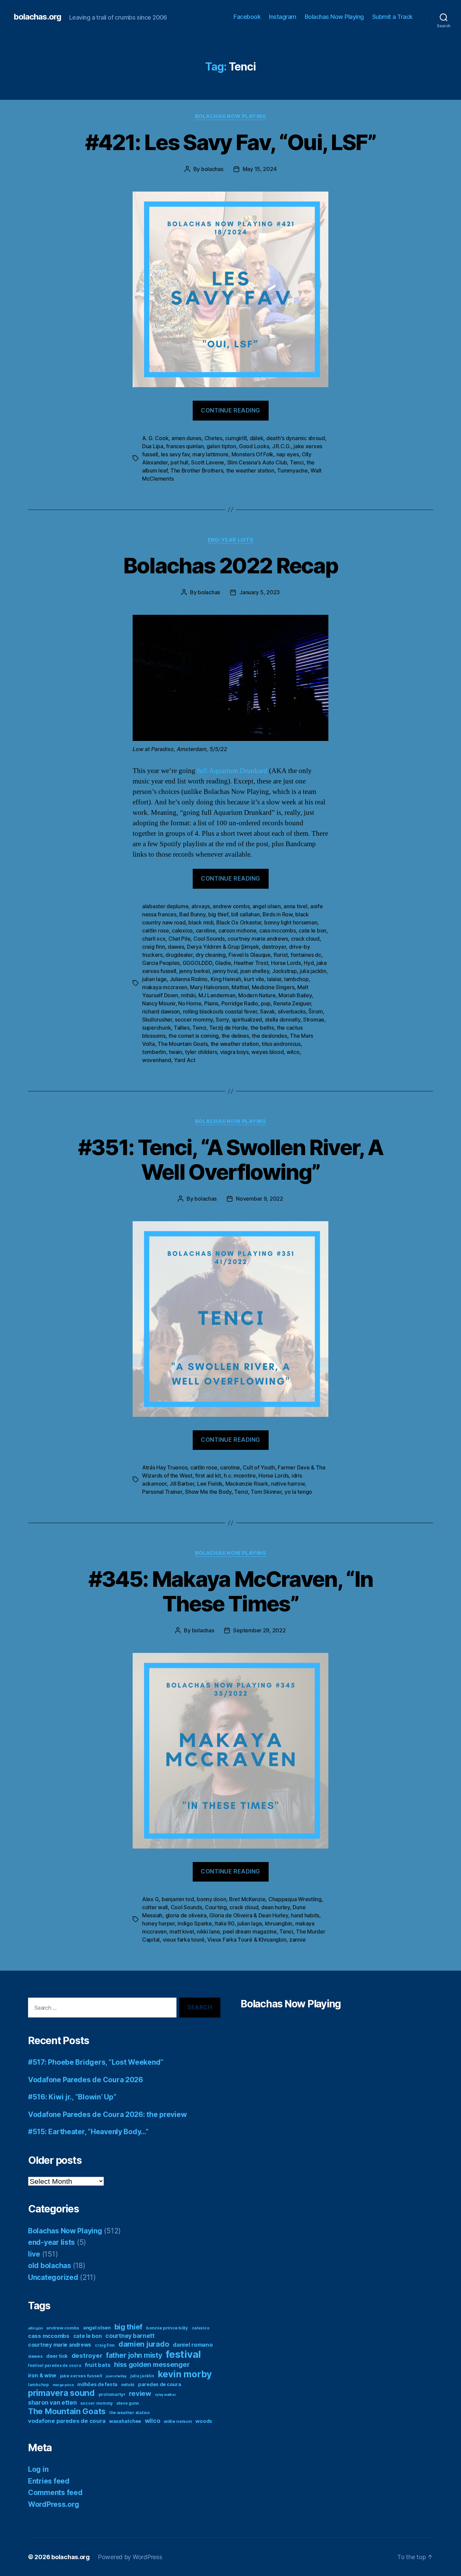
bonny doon (211, 1899)
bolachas (212, 169)
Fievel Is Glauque (249, 955)
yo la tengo (298, 1492)
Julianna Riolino (189, 979)
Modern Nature (257, 995)
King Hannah (226, 979)
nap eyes (288, 454)
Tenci (297, 462)
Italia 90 (225, 1923)
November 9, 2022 (260, 1199)
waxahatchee (125, 2421)
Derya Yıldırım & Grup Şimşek (223, 947)
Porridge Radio (240, 1003)
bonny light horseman (291, 922)
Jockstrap (284, 971)
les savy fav (175, 454)
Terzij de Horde (228, 1028)
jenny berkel (195, 971)
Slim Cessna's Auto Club (257, 462)
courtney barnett (130, 2336)
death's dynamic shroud (296, 438)
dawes (176, 947)
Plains (211, 1003)
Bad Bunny (192, 914)
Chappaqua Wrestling (295, 1899)
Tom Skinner (266, 1492)
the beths (262, 1028)
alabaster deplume (165, 906)
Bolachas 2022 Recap (231, 565)
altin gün (35, 2328)
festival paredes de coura (55, 2365)
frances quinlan (185, 446)
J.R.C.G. (281, 446)
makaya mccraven (165, 987)
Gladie (223, 963)
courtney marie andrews (258, 939)
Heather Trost (251, 963)
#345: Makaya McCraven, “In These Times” (231, 1591)
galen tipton (221, 446)
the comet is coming (194, 1036)
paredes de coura (160, 2384)
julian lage (154, 979)
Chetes (213, 438)
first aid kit (208, 1476)
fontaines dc (306, 955)
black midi (201, 922)
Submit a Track (392, 17)
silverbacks (292, 1011)
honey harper (158, 1923)
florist (280, 955)
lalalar (274, 979)
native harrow (288, 1484)
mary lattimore (210, 454)
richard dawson (161, 1011)
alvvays (201, 906)
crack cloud (305, 939)
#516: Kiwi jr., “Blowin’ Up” (72, 2097)
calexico (182, 931)
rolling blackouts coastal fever (220, 1011)
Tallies (182, 1028)
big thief (218, 914)
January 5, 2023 (260, 592)
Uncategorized (53, 2277)
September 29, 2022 (259, 1630)
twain (175, 1052)
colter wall (155, 1907)
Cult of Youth (259, 1467)
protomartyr (112, 2394)
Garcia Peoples (161, 963)
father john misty (134, 2355)
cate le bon (313, 931)
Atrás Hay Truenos (165, 1467)
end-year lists (231, 540)
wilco (293, 1052)
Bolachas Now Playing (334, 17)
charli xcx (154, 939)
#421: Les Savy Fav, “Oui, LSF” (231, 142)
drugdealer (179, 955)
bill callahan (246, 914)
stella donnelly (283, 1020)
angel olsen (267, 906)
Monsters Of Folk (253, 454)
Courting (216, 1907)
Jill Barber (182, 1484)
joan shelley (255, 971)
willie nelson (178, 2421)
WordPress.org (54, 2504)
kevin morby (185, 2374)
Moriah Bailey (295, 995)
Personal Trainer (162, 1492)
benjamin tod (178, 1899)
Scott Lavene (208, 462)
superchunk (156, 1028)
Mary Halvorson (209, 987)
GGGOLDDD (197, 963)
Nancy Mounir (159, 1003)
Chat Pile (180, 939)
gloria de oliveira (186, 1915)
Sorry (222, 1020)
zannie (297, 1940)
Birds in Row (278, 914)
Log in (38, 2469)
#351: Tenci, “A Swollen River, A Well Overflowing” (231, 1160)
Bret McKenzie (247, 1899)
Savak (267, 1011)
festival (183, 2354)
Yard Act (185, 1060)
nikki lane (208, 1931)
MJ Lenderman (217, 995)
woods (204, 2421)
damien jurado (144, 2344)
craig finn (153, 947)
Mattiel (240, 987)
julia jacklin (313, 971)
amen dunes (186, 438)
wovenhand (157, 1060)
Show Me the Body (208, 1492)
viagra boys (234, 1052)
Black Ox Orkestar (239, 922)
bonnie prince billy (167, 2328)
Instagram (283, 17)
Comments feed (55, 2493)
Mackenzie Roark (247, 1484)
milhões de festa (97, 2384)
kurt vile (254, 979)
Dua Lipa (153, 446)
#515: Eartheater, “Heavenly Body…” (88, 2132)
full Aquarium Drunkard (232, 771)
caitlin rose (156, 931)
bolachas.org (37, 17)
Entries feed (49, 2481)
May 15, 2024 (260, 169)
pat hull (179, 462)
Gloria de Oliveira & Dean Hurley (249, 1915)
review (140, 2394)
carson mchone (237, 931)
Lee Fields (210, 1484)
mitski (188, 995)
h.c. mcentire (240, 1476)
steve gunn (128, 2403)
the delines (235, 1036)
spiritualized (247, 1020)
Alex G (150, 1899)
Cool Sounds (209, 939)
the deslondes (269, 1036)
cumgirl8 (236, 438)
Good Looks (254, 446)
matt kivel (182, 1931)
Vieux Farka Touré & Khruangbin (247, 1940)
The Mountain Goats (183, 1044)
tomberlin (154, 1052)
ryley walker (166, 2395)
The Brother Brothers (197, 470)
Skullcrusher (157, 1020)
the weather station (250, 470)
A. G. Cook (155, 438)
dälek (257, 438)
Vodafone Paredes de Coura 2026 (86, 2080)
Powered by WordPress (130, 2557)
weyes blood (267, 1052)
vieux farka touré (184, 1940)
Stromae (314, 1020)
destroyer (274, 947)
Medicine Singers (273, 987)
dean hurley (276, 1907)
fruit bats (98, 2365)
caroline (206, 931)
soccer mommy (194, 1020)
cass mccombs (278, 931)
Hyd (309, 963)
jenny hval (225, 971)
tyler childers (201, 1052)
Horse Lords (286, 963)
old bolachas (50, 2266)
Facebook (247, 17)
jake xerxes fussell (81, 2376)
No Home (190, 1003)
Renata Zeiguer (292, 1003)
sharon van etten (52, 2402)
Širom (316, 1011)
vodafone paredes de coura (67, 2421)
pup (266, 1003)
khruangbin (279, 1923)
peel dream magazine (250, 1931)
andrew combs (231, 906)
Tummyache (292, 470)
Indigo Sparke (195, 1923)
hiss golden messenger (152, 2365)
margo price (63, 2385)
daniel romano (193, 2345)
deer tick (57, 2356)
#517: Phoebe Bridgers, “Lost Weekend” (96, 2062)
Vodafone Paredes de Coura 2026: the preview (107, 2114)
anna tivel (295, 906)
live (34, 2254)
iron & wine (42, 2375)
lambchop (296, 979)
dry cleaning (211, 955)
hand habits (305, 1915)
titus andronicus (281, 1044)
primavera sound (61, 2393)
